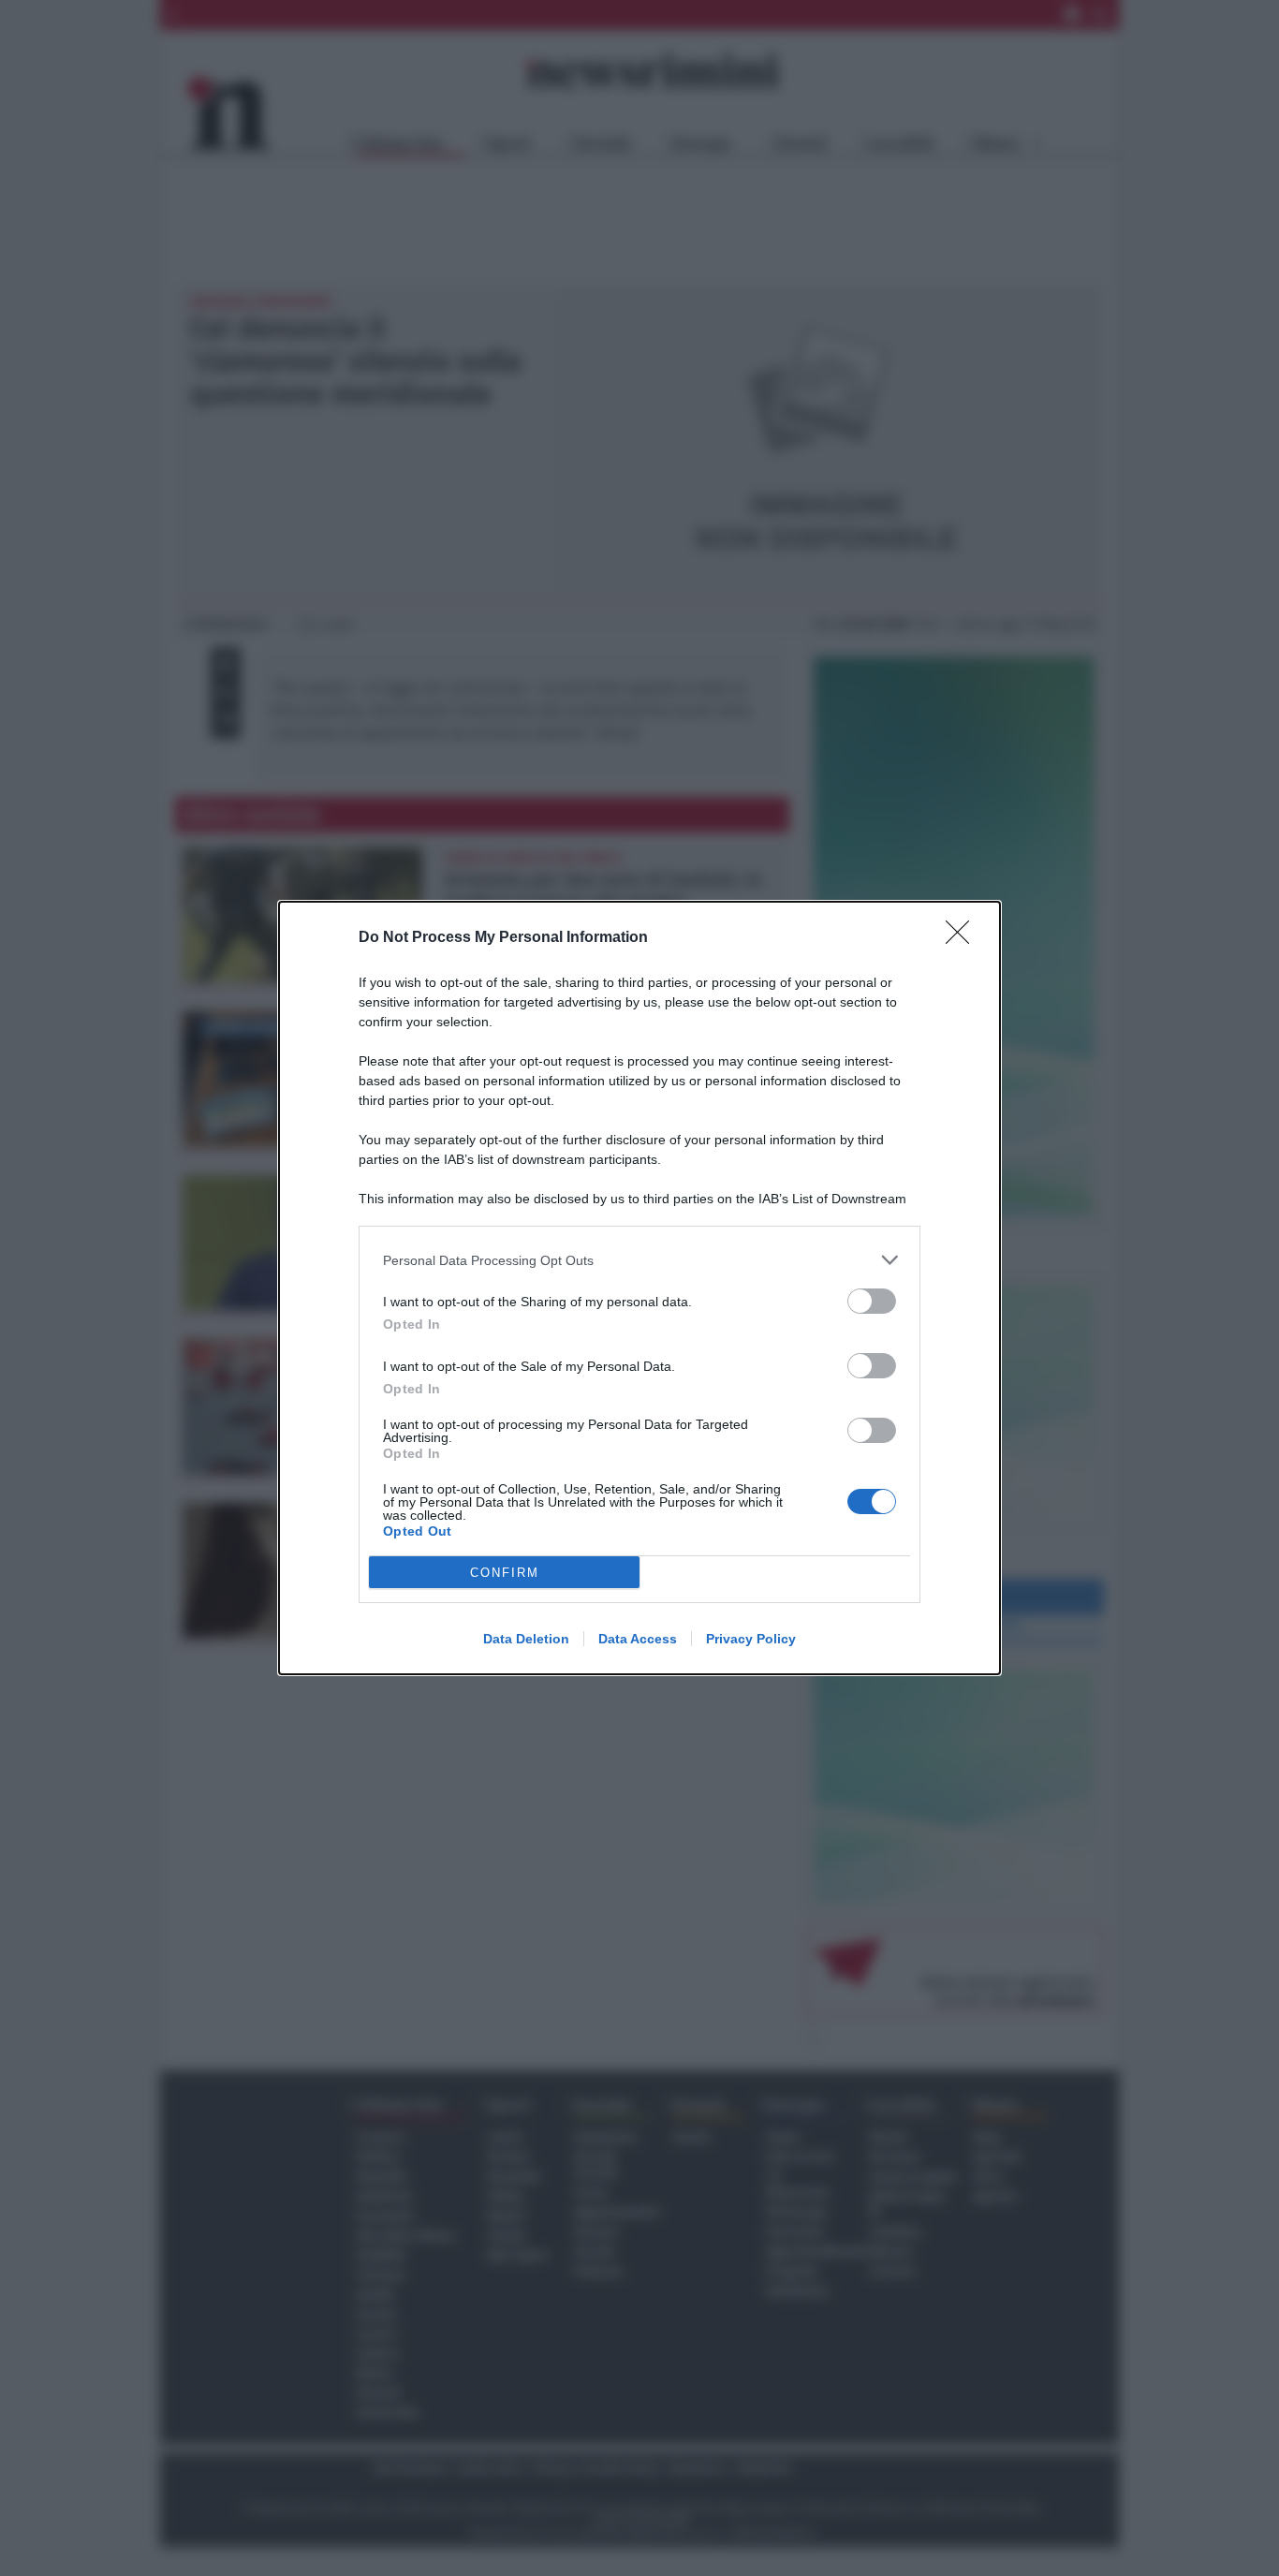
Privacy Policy (751, 1639)
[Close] (963, 938)
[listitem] (639, 1260)
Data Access (638, 1639)
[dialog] (639, 1288)
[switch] (872, 1301)
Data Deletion (526, 1639)
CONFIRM (505, 1573)
